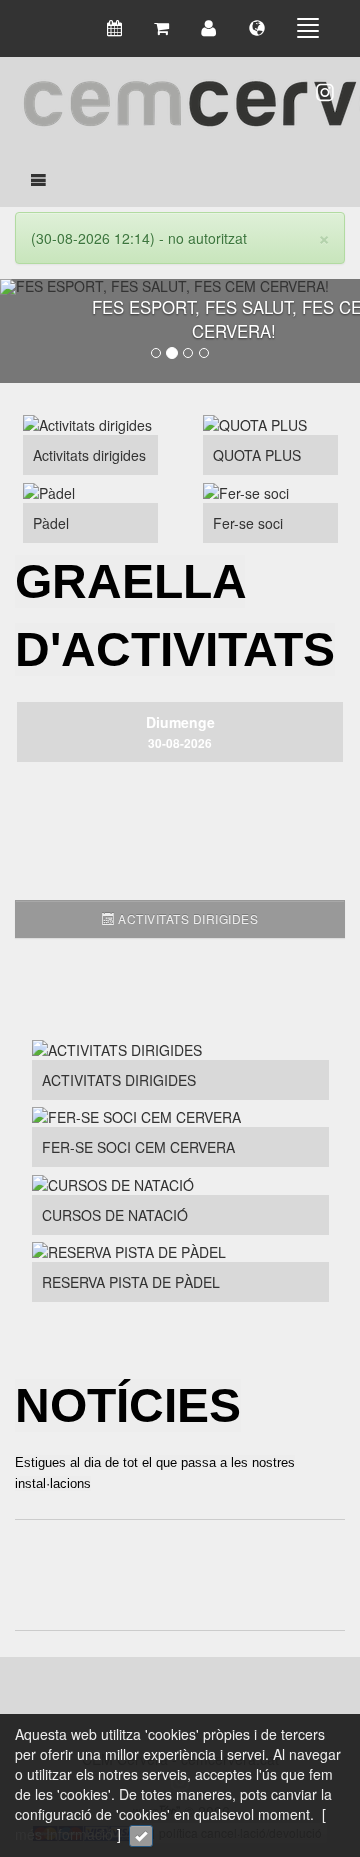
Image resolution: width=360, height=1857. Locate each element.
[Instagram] (325, 90)
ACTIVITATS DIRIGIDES (187, 918)
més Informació (64, 1834)
